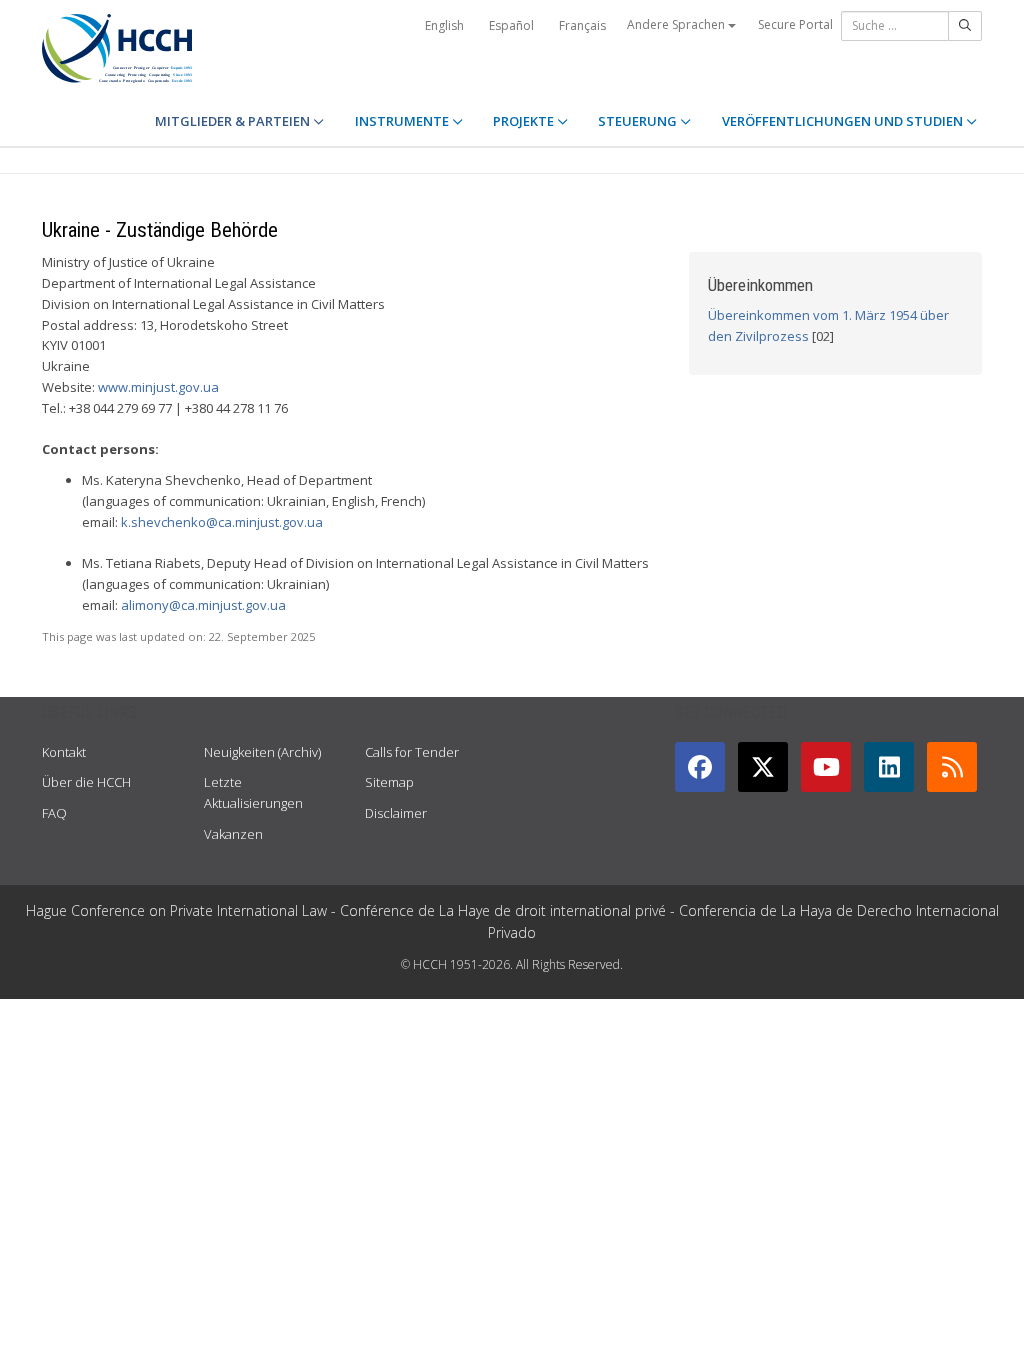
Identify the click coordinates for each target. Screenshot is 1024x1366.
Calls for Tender (412, 752)
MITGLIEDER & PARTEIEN (234, 121)
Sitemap (389, 782)
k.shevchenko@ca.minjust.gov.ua (222, 522)
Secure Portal (795, 24)
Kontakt (64, 752)
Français (582, 25)
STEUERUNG (639, 121)
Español (511, 25)
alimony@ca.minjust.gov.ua (203, 605)
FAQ (54, 813)
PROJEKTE (525, 121)
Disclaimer (396, 813)
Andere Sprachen (677, 24)
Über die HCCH (86, 782)
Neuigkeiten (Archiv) (262, 752)
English (444, 25)
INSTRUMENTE (403, 121)
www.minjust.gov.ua (158, 387)
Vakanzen (233, 834)
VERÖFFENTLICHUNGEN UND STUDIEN (844, 121)
